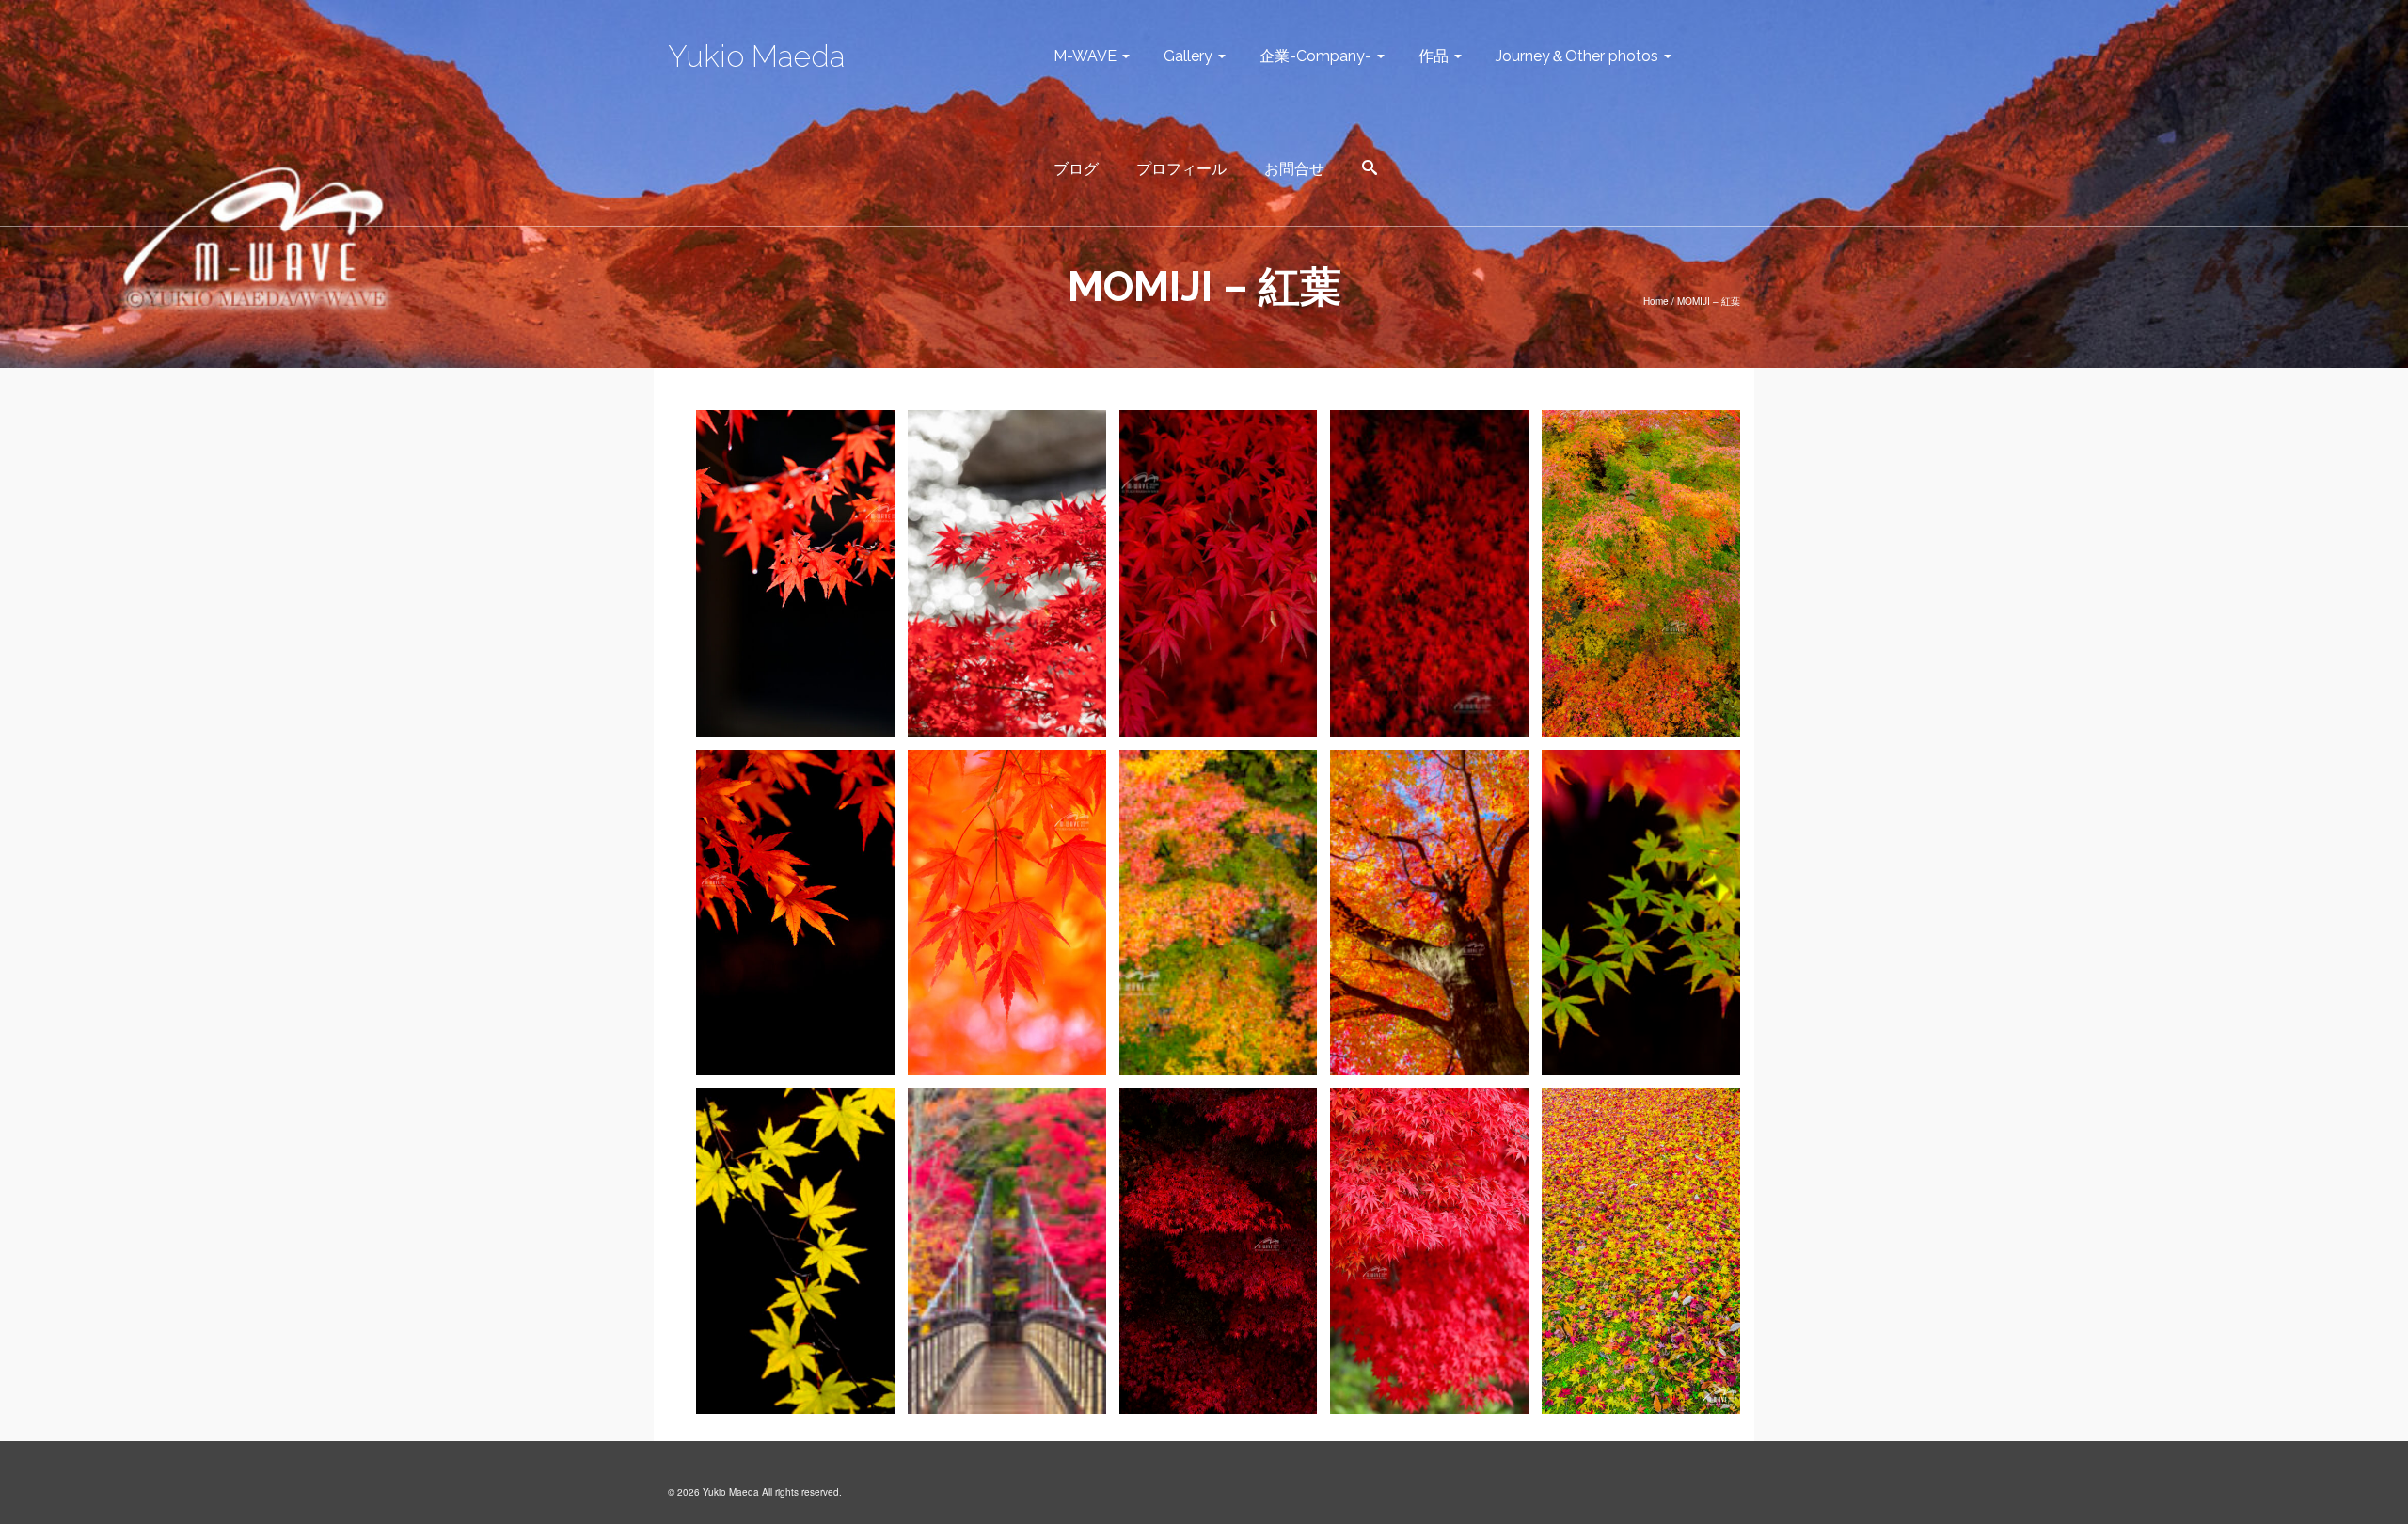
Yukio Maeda (756, 56)
